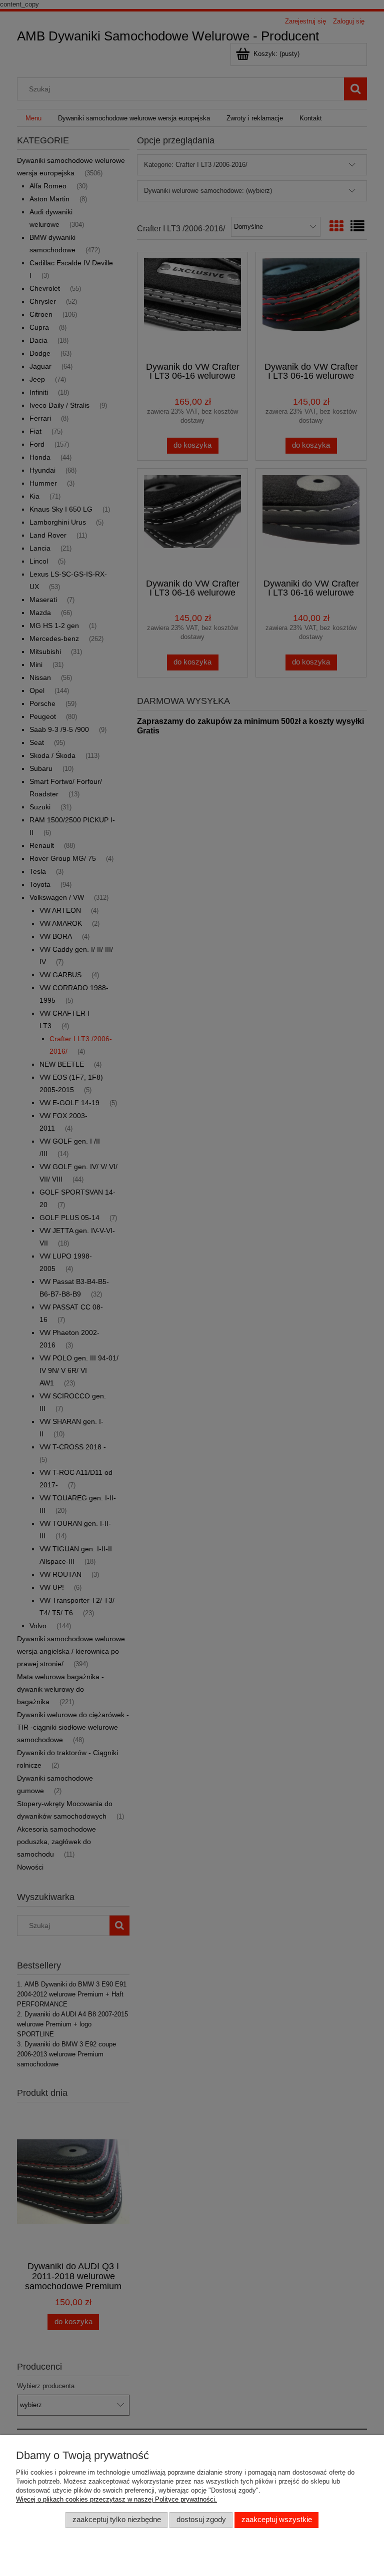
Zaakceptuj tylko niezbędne (117, 2520)
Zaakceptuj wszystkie (277, 2520)
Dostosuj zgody (201, 2520)
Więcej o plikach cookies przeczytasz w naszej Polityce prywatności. (116, 2499)
